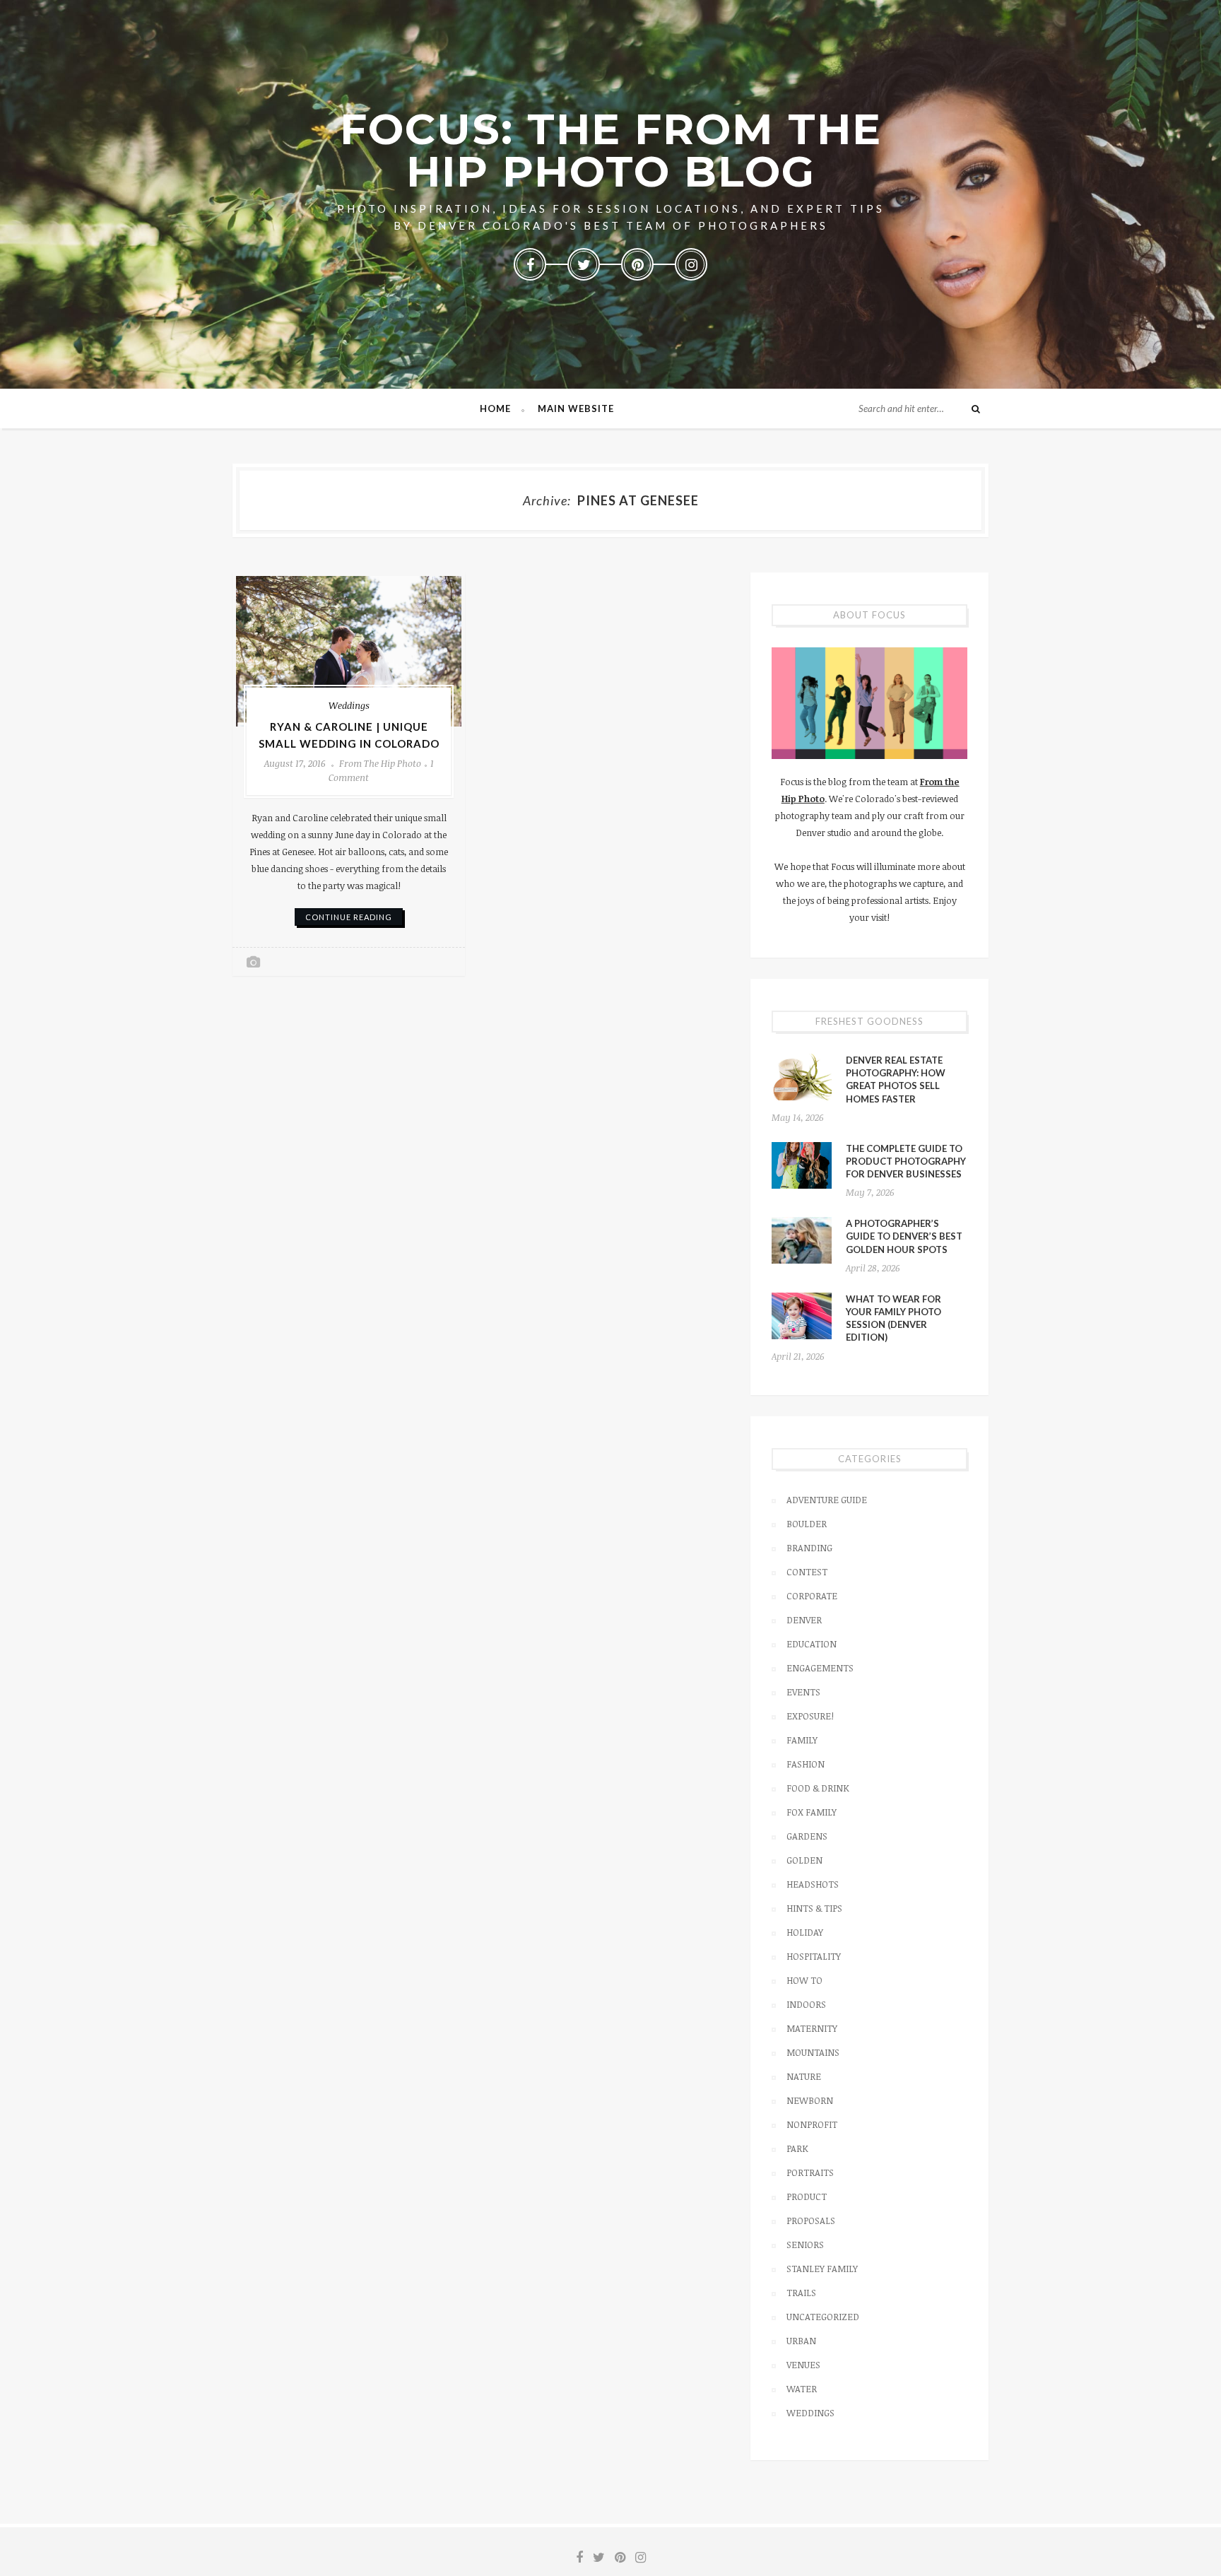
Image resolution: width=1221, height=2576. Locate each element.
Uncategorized (823, 2317)
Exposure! (810, 1716)
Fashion (806, 1764)
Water (802, 2389)
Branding (809, 1548)
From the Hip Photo (380, 763)
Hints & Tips (814, 1908)
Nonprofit (812, 2124)
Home (495, 408)
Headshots (813, 1884)
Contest (807, 1572)
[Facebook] (530, 264)
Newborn (810, 2100)
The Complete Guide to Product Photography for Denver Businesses (906, 1161)
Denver (804, 1620)
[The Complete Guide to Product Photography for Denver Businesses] (802, 1165)
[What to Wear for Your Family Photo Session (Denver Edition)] (802, 1316)
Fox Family (812, 1812)
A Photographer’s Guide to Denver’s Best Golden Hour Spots (904, 1236)
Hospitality (814, 1956)
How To (804, 1980)
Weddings (349, 705)
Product (807, 2196)
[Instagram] (691, 264)
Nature (804, 2076)
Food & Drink (818, 1788)
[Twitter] (584, 264)
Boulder (807, 1524)
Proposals (811, 2221)
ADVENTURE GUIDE (827, 1500)
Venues (803, 2365)
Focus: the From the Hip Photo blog (611, 150)
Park (797, 2148)
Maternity (812, 2028)
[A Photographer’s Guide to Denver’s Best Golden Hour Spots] (802, 1240)
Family (802, 1740)
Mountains (813, 2052)
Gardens (807, 1836)
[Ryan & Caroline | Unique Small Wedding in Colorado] (349, 651)
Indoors (806, 2004)
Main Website (576, 408)
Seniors (805, 2245)
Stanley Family (822, 2269)
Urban (801, 2341)
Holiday (805, 1932)
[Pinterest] (637, 264)
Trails (801, 2293)
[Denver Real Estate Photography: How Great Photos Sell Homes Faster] (802, 1077)
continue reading (349, 917)
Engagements (820, 1668)
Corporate (812, 1596)
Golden (804, 1860)
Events (803, 1692)
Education (812, 1644)
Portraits (810, 2172)
